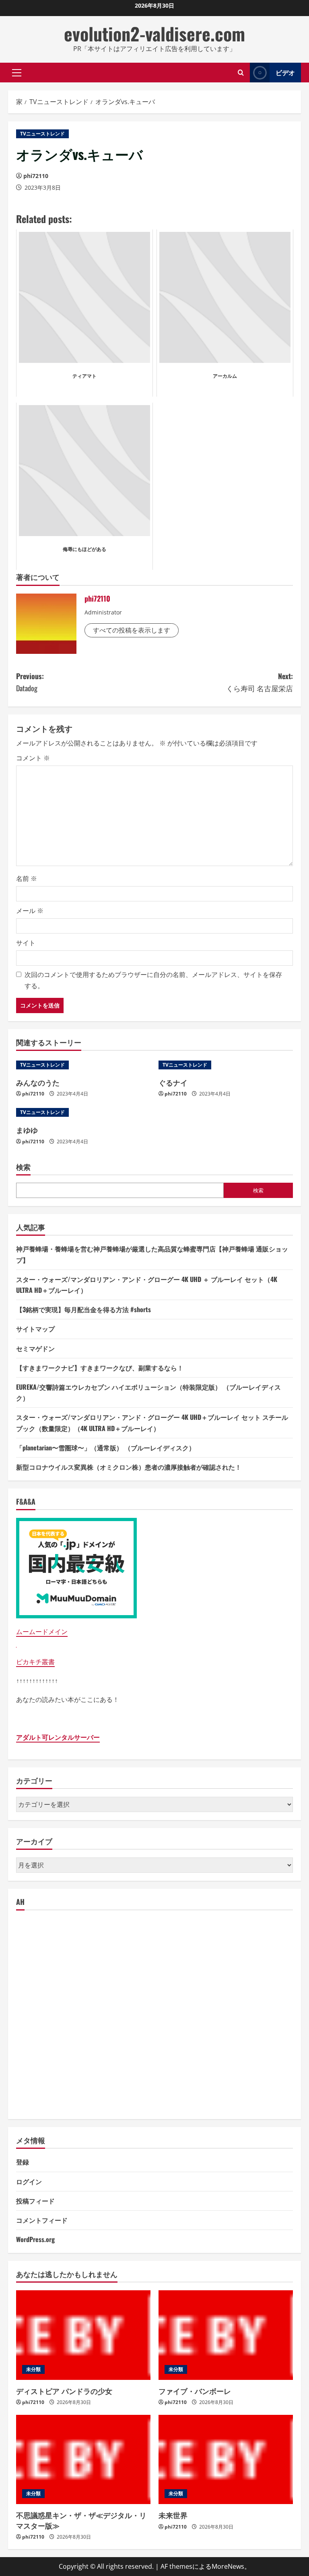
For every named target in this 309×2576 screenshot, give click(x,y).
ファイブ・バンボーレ (195, 2391)
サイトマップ (35, 1329)
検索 (23, 1167)
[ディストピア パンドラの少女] (83, 2335)
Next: (260, 682)
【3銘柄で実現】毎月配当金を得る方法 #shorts (83, 1309)
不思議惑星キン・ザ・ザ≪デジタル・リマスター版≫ (81, 2520)
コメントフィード (42, 2220)
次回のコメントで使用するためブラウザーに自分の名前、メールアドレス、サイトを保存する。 (153, 980)
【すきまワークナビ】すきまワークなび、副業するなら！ (100, 1368)
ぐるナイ (173, 1082)
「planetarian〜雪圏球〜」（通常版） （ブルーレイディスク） (106, 1448)
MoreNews (228, 2566)
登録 (23, 2162)
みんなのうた (38, 1082)
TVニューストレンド (42, 134)
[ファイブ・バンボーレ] (226, 2335)
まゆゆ (27, 1130)
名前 (27, 878)
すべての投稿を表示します (132, 630)
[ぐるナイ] (226, 1065)
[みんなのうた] (83, 1065)
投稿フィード (35, 2201)
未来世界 (173, 2515)
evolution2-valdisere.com (154, 34)
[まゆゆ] (83, 1112)
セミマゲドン (35, 1348)
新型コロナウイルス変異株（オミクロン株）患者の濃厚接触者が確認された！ (129, 1467)
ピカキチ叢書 (35, 1662)
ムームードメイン (42, 1632)
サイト (26, 943)
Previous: (30, 682)
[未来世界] (226, 2460)
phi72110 (36, 176)
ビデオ (285, 72)
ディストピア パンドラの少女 (64, 2391)
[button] (17, 72)
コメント (33, 758)
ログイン (29, 2181)
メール (30, 911)
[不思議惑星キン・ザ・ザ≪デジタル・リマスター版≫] (83, 2460)
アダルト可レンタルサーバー (58, 1737)
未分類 (33, 2369)
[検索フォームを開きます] (241, 73)
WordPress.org (35, 2239)
